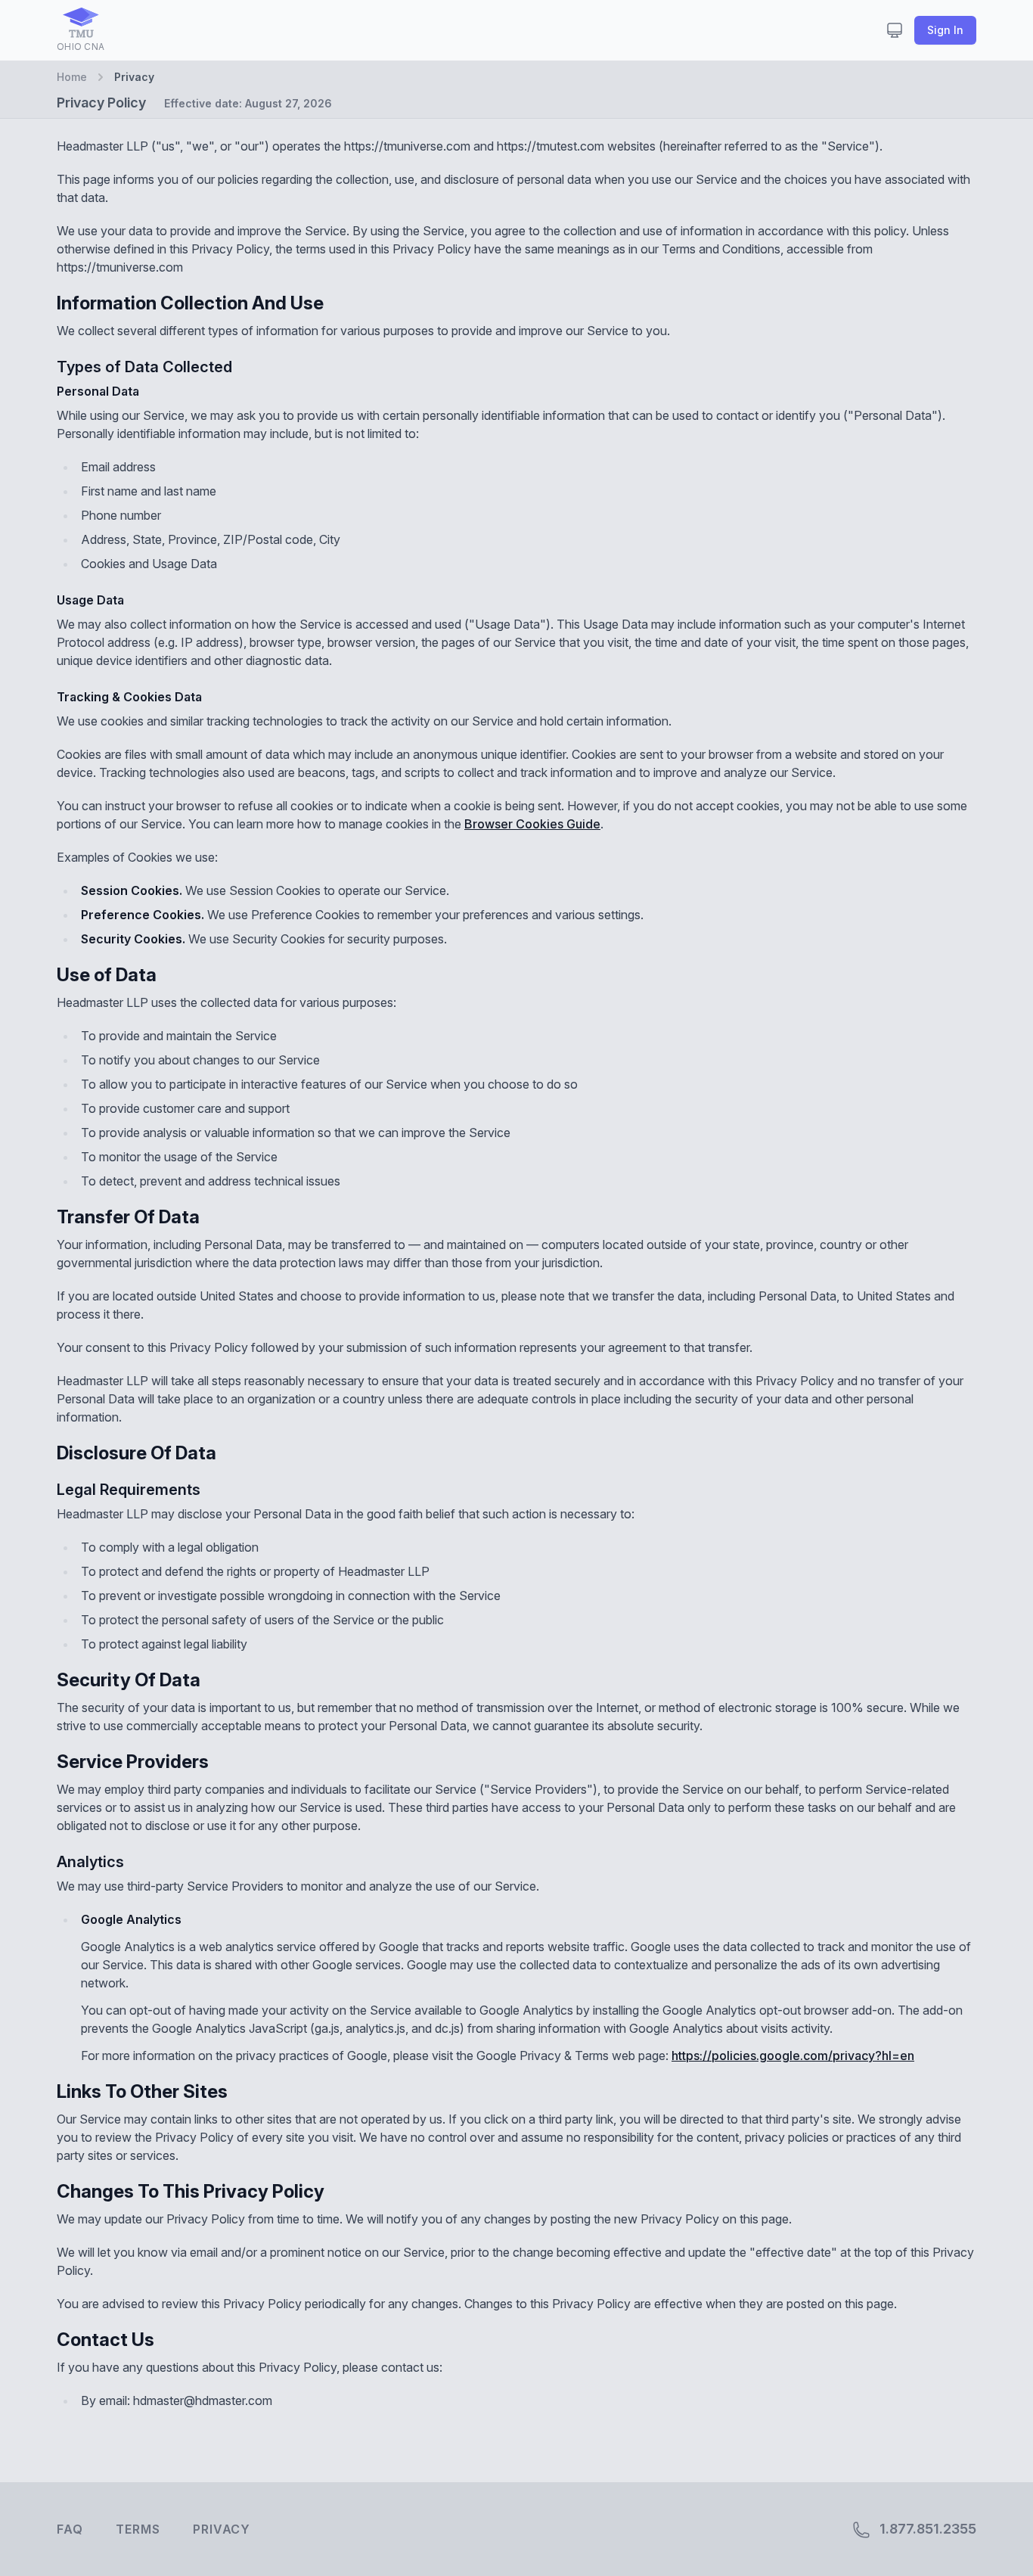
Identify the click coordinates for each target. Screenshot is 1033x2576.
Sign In (945, 30)
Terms (138, 2529)
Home (72, 77)
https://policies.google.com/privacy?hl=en (793, 2056)
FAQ (70, 2529)
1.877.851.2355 (926, 2529)
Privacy (222, 2529)
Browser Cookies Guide (532, 824)
